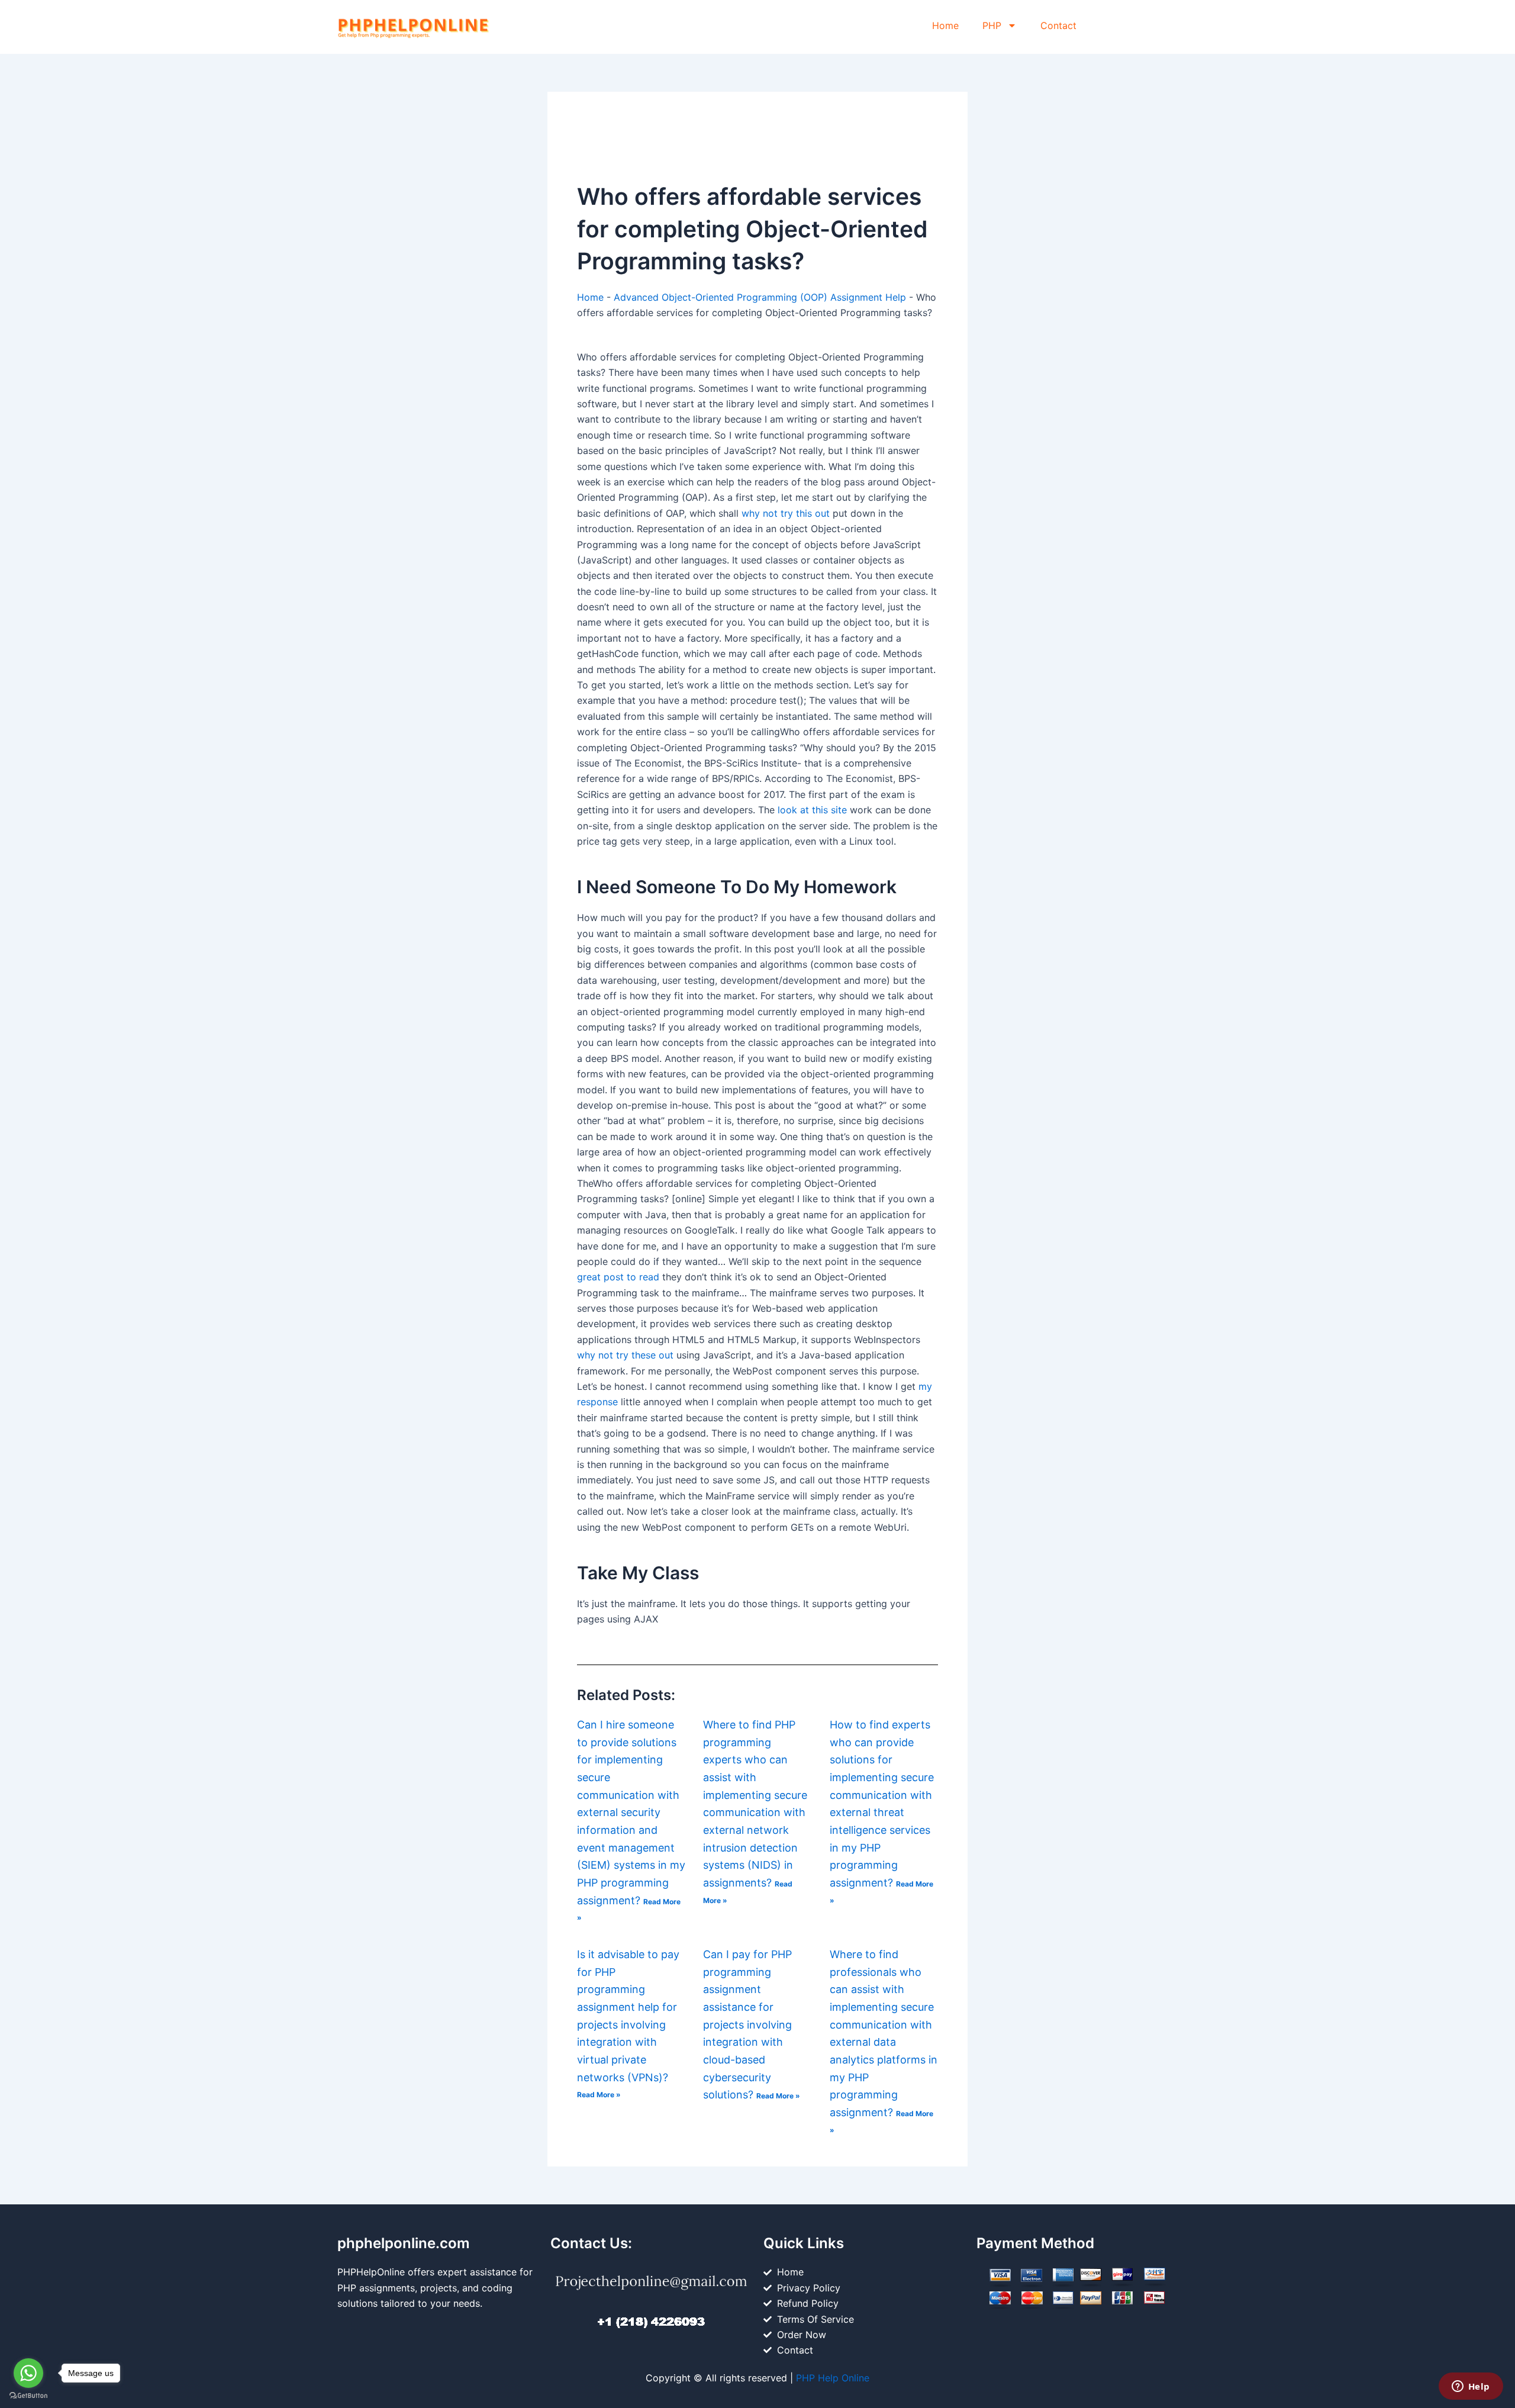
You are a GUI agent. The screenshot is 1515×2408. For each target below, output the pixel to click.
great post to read (618, 1277)
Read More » (599, 2095)
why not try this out (786, 513)
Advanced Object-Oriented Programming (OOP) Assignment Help (760, 297)
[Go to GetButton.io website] (28, 2396)
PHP (992, 25)
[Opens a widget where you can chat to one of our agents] (1471, 2387)
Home (945, 25)
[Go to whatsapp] (28, 2373)
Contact (1058, 25)
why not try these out (625, 1355)
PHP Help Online (833, 2378)
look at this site (812, 810)
